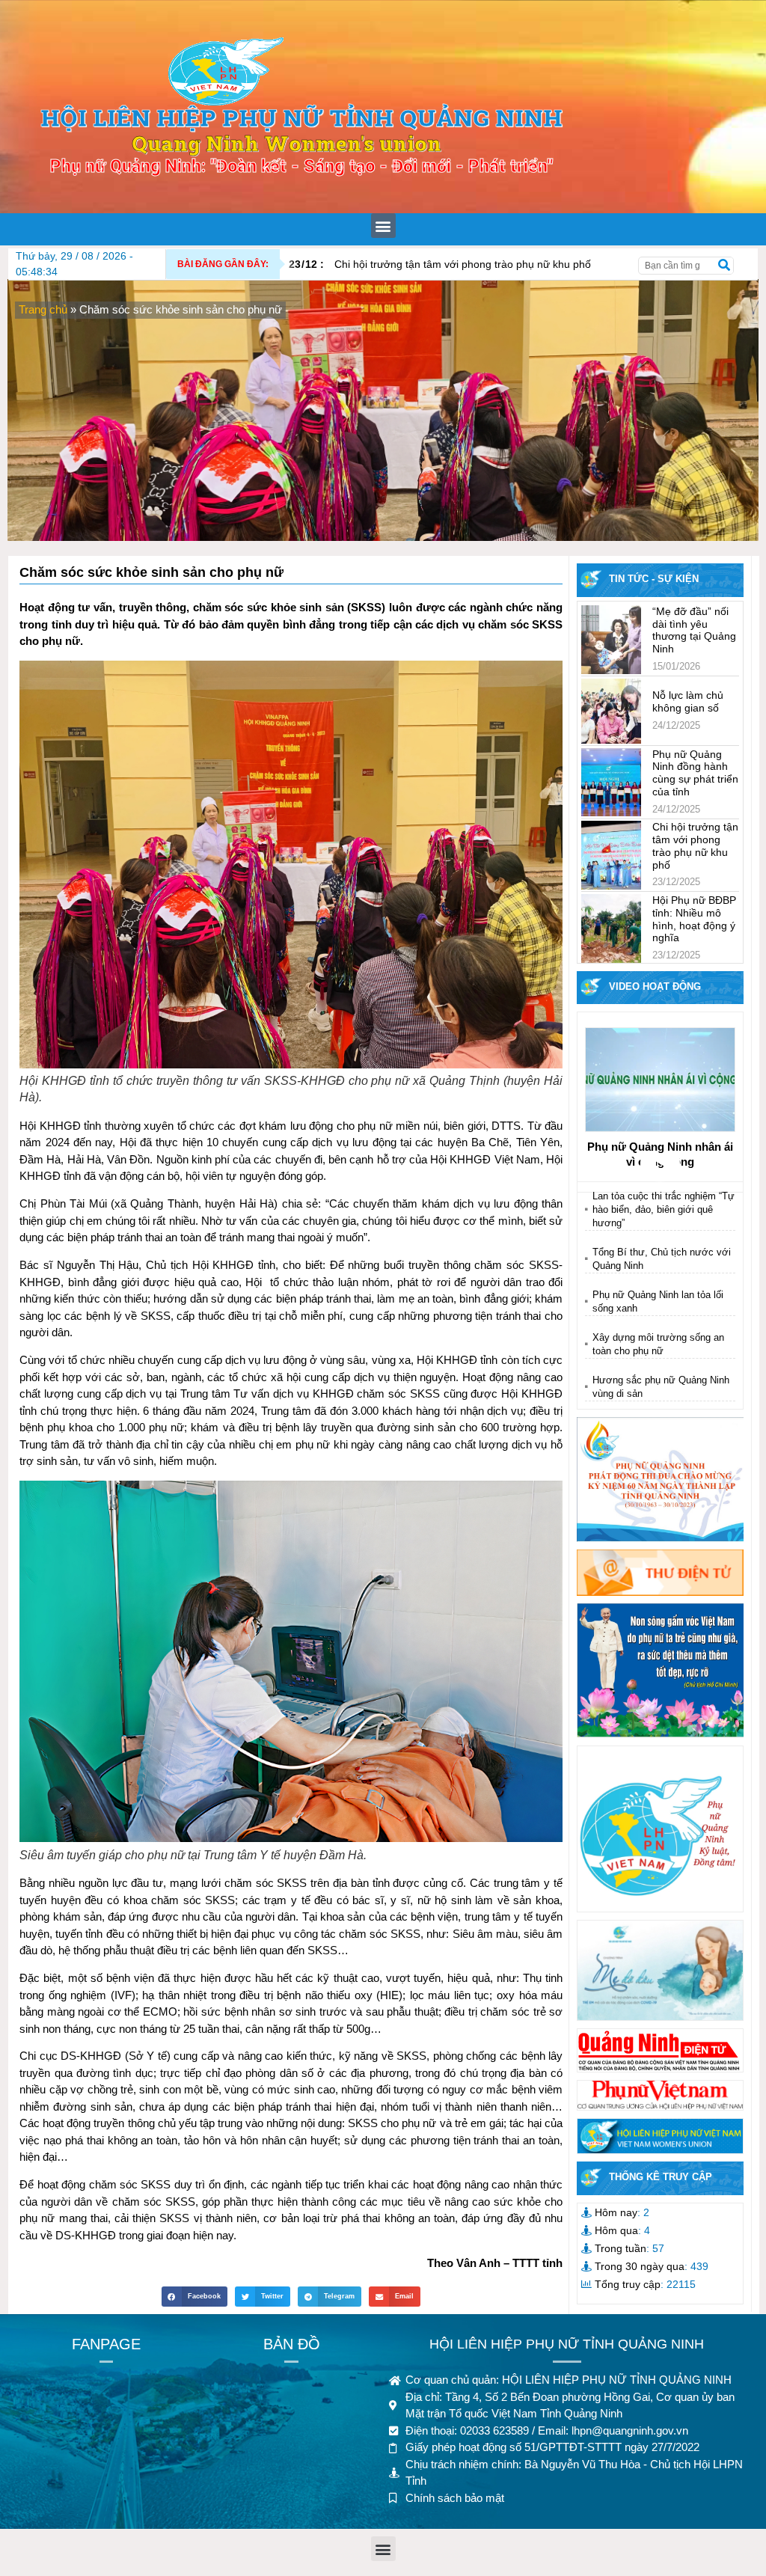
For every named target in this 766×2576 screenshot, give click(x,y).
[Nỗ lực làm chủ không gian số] (611, 711)
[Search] (724, 266)
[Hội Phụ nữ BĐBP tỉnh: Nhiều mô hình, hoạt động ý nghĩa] (611, 928)
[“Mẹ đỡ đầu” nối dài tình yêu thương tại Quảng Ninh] (611, 640)
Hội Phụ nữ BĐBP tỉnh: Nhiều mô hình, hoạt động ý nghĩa (694, 919)
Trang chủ (43, 309)
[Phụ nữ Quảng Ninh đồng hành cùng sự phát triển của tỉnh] (611, 783)
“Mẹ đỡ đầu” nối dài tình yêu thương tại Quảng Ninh (694, 630)
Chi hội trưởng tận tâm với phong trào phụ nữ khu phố (440, 264)
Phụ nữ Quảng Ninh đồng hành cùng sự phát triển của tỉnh (695, 773)
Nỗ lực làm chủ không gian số (688, 701)
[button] (383, 226)
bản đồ (292, 2344)
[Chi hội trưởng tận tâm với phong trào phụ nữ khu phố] (611, 855)
